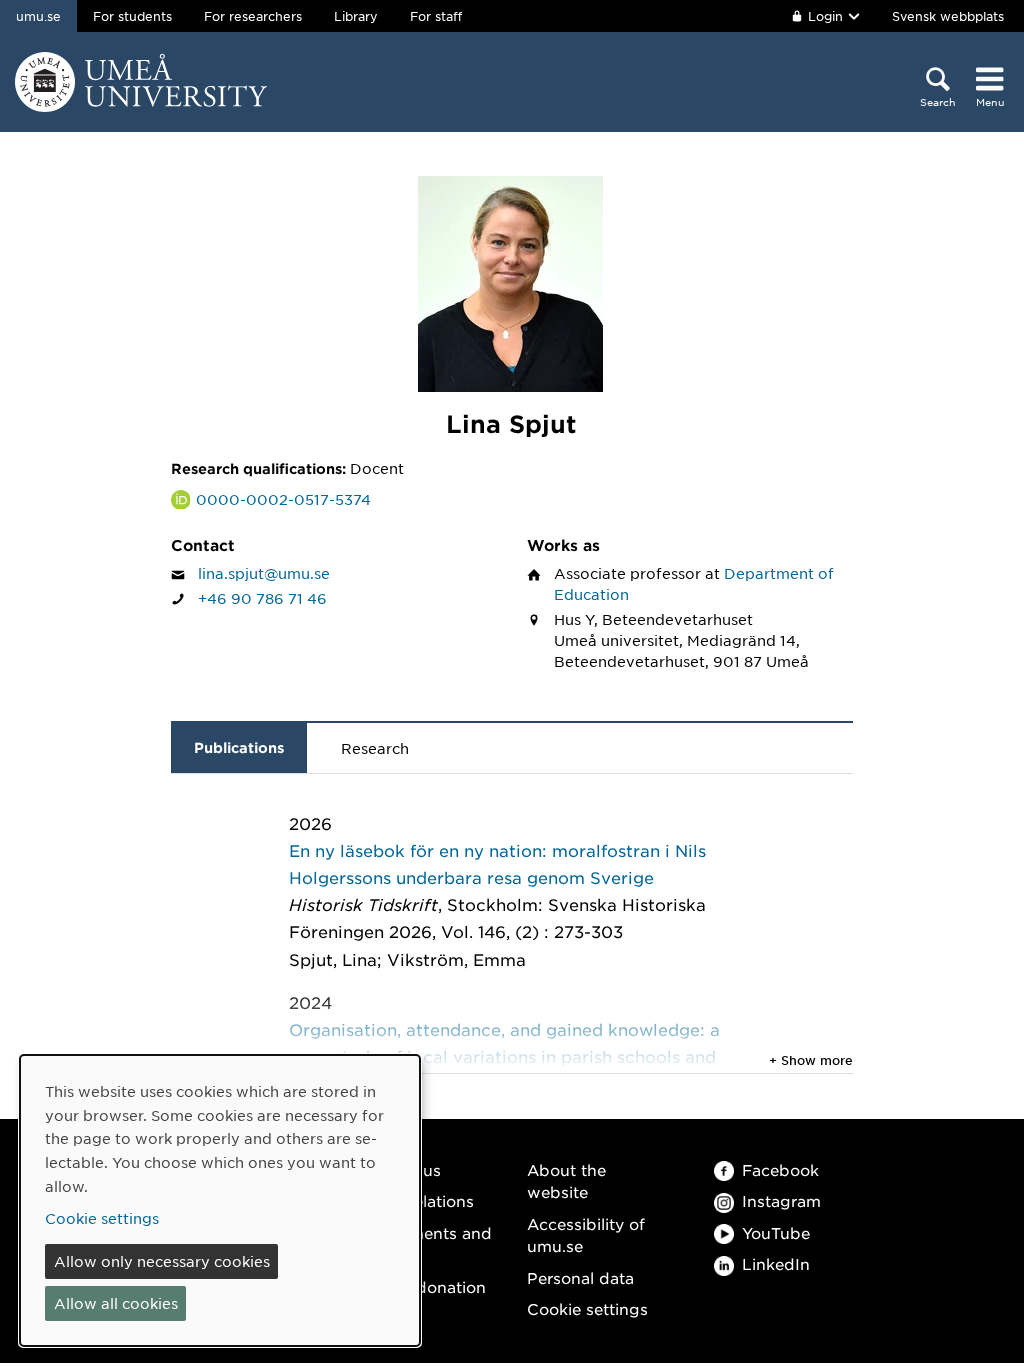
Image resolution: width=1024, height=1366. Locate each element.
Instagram (781, 1200)
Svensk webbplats (948, 16)
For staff (436, 16)
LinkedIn (776, 1263)
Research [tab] (375, 748)
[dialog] (220, 1200)
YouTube (776, 1232)
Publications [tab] (239, 747)
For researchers (253, 16)
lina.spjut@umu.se (264, 573)
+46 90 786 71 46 (262, 598)
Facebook (780, 1169)
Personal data (580, 1277)
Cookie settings (587, 1308)
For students (132, 16)
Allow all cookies (116, 1303)
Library (356, 16)
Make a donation (421, 1286)
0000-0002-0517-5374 (283, 499)
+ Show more (811, 1060)
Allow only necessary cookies (162, 1261)
